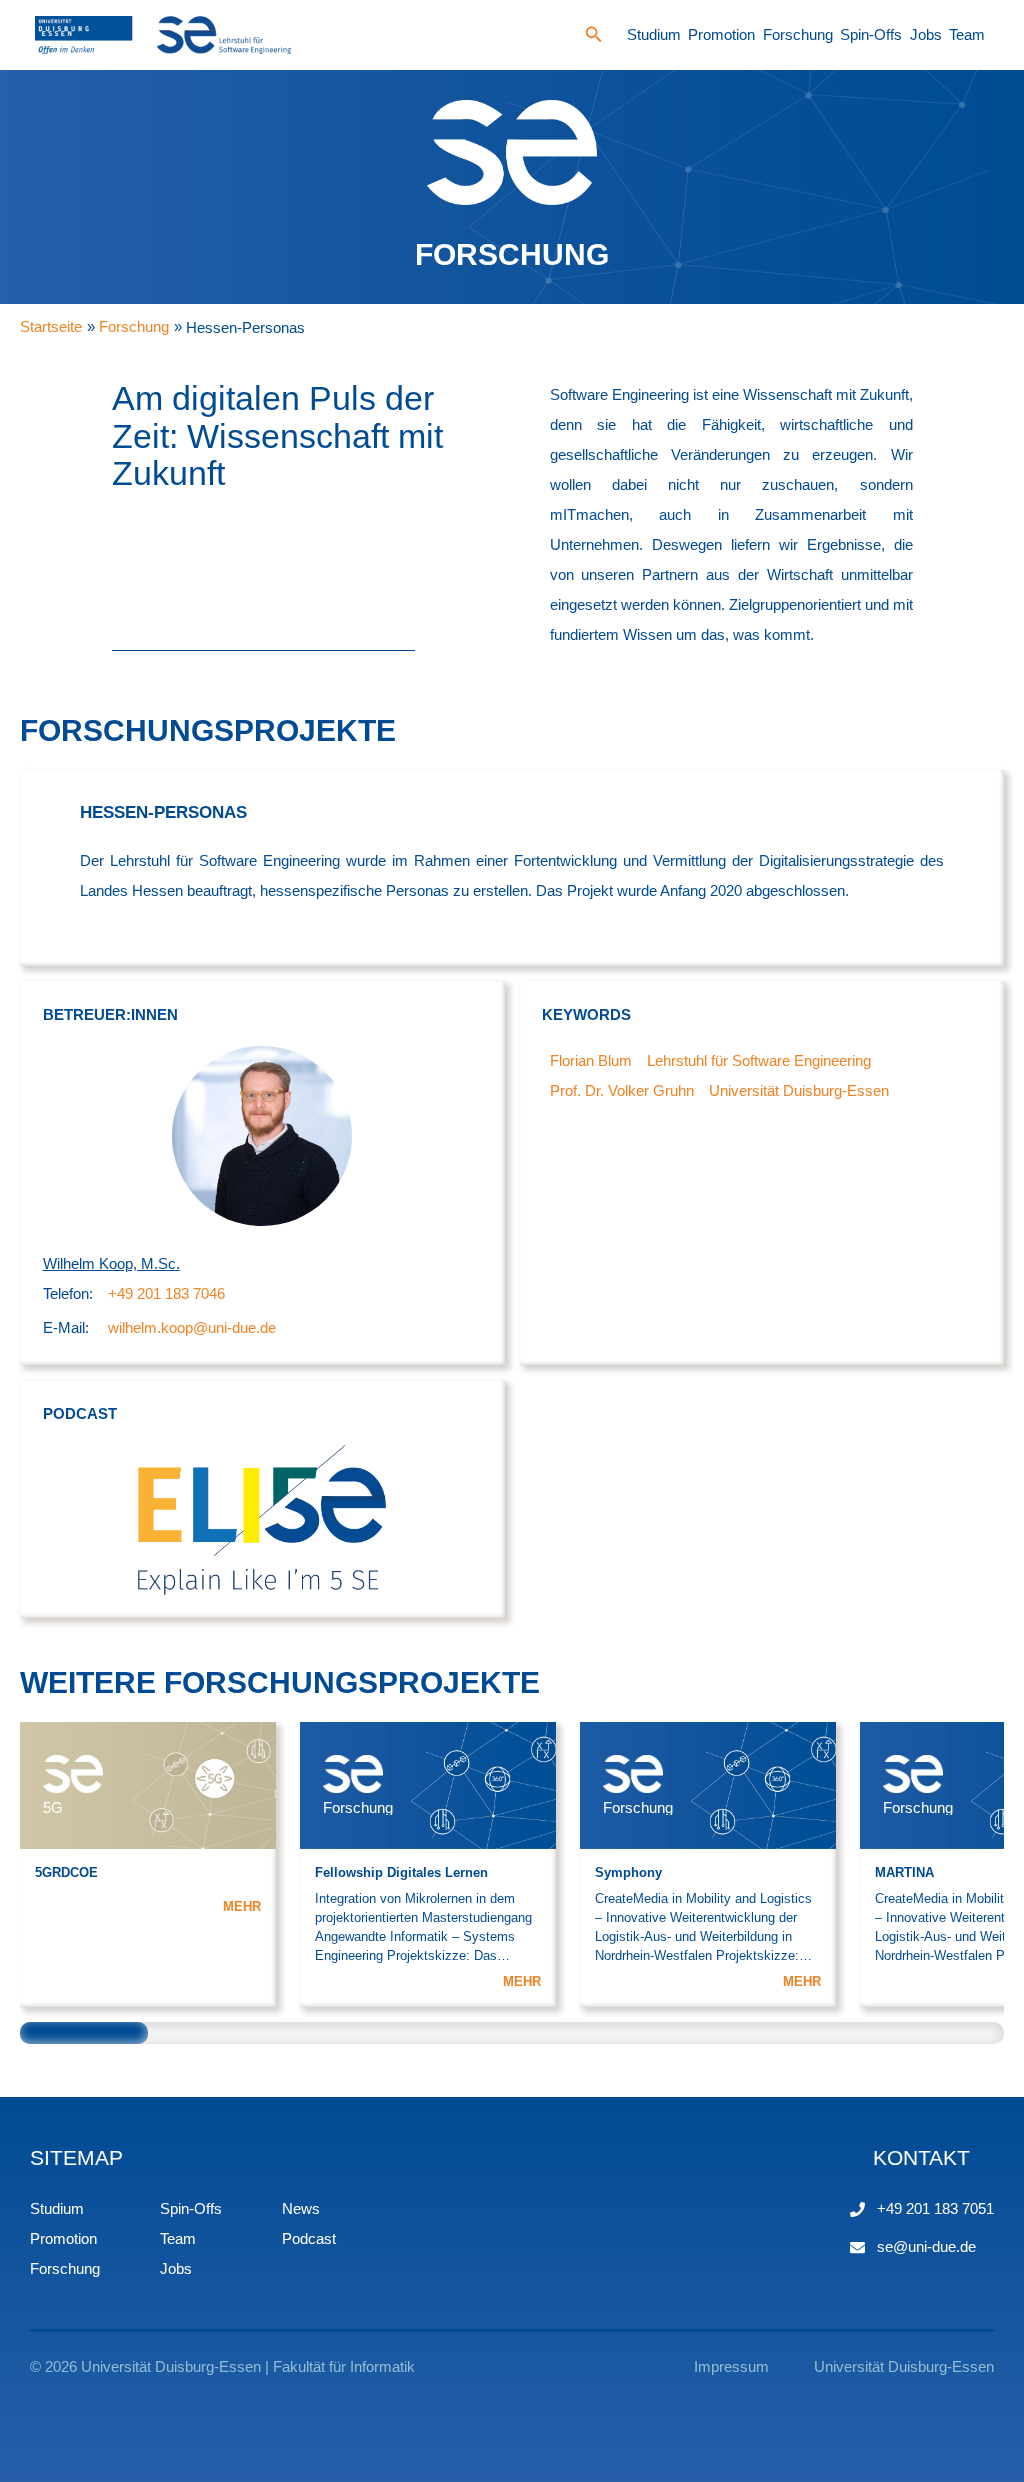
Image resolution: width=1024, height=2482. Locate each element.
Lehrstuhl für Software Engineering (759, 1060)
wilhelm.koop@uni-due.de (192, 1327)
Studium (654, 34)
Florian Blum (591, 1060)
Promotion (721, 34)
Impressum (731, 2366)
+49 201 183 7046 (166, 1293)
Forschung (798, 34)
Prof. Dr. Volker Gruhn (622, 1090)
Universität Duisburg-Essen (799, 1090)
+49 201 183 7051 (935, 2208)
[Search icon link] (594, 37)
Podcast (309, 2238)
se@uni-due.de (926, 2246)
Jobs (926, 34)
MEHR (242, 1906)
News (301, 2208)
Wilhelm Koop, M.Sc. (111, 1263)
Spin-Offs (871, 34)
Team (967, 34)
